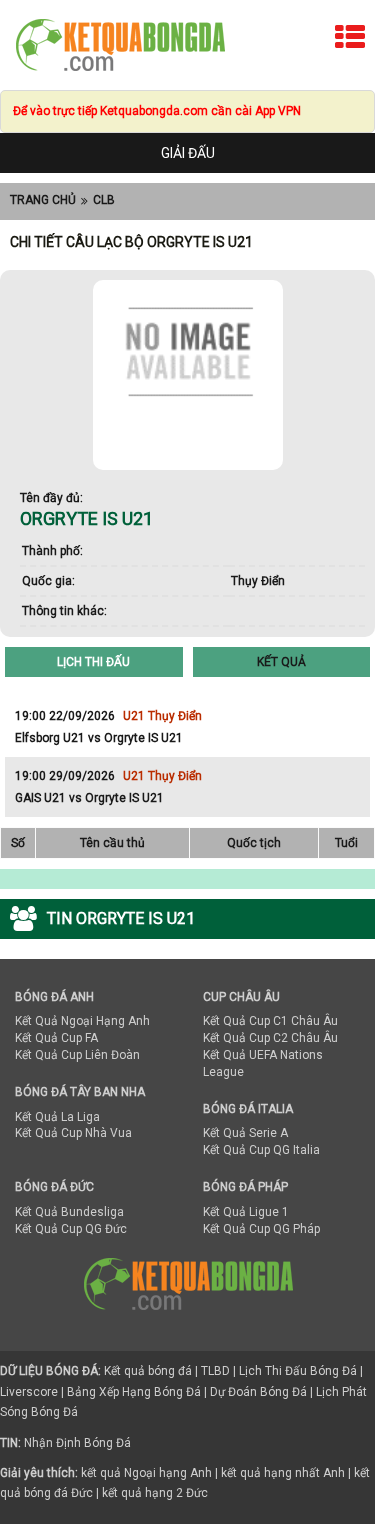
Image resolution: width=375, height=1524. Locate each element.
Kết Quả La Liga (57, 1117)
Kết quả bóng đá (148, 1371)
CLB (104, 200)
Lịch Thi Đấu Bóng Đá (298, 1371)
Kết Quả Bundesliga (69, 1212)
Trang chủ (43, 200)
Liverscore (29, 1392)
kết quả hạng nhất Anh (283, 1473)
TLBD (215, 1371)
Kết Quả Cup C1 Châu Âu (270, 1021)
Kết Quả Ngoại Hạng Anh (82, 1021)
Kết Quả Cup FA (56, 1038)
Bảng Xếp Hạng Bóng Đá (134, 1392)
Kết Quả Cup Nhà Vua (73, 1133)
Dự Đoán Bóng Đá (258, 1392)
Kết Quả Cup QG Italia (261, 1150)
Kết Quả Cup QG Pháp (261, 1229)
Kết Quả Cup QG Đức (71, 1229)
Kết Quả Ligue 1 (246, 1212)
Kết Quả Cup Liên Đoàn (77, 1055)
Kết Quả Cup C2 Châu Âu (270, 1038)
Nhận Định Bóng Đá (77, 1443)
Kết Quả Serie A (245, 1133)
